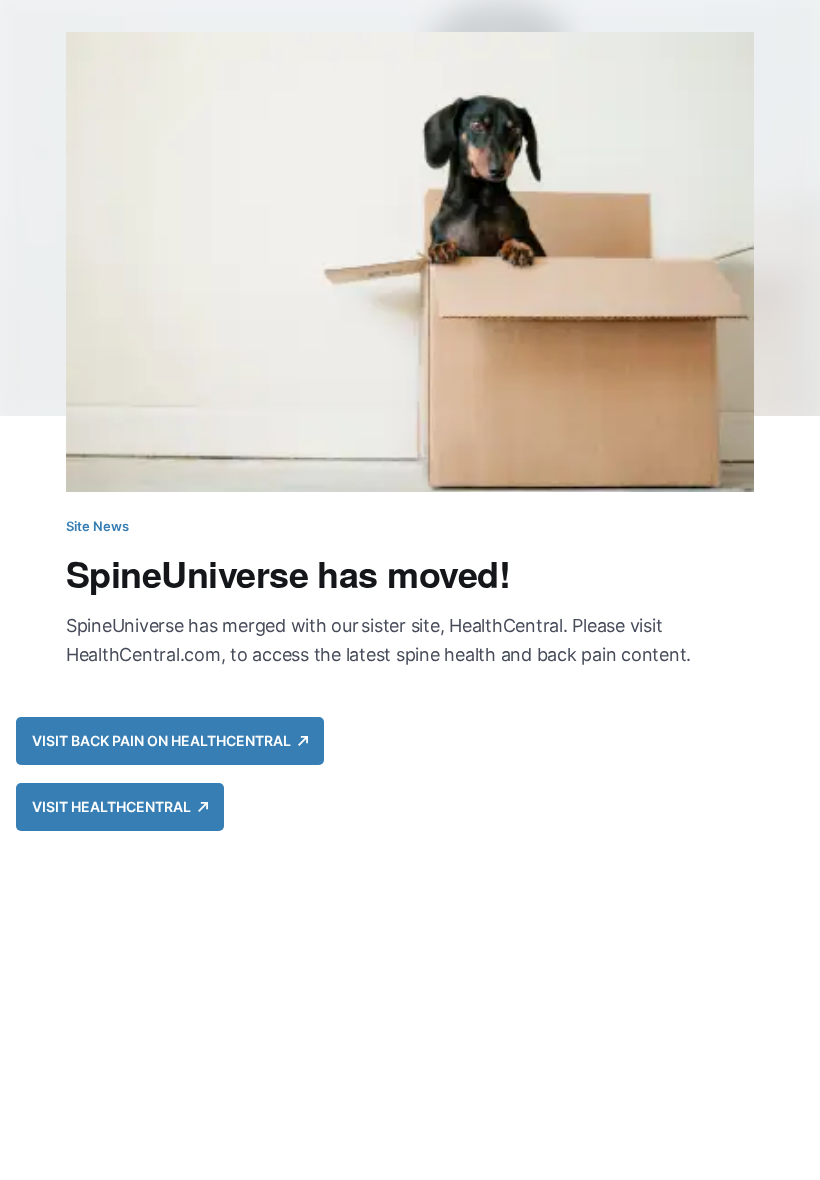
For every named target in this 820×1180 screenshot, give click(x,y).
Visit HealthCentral (115, 806)
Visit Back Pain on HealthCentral (165, 740)
